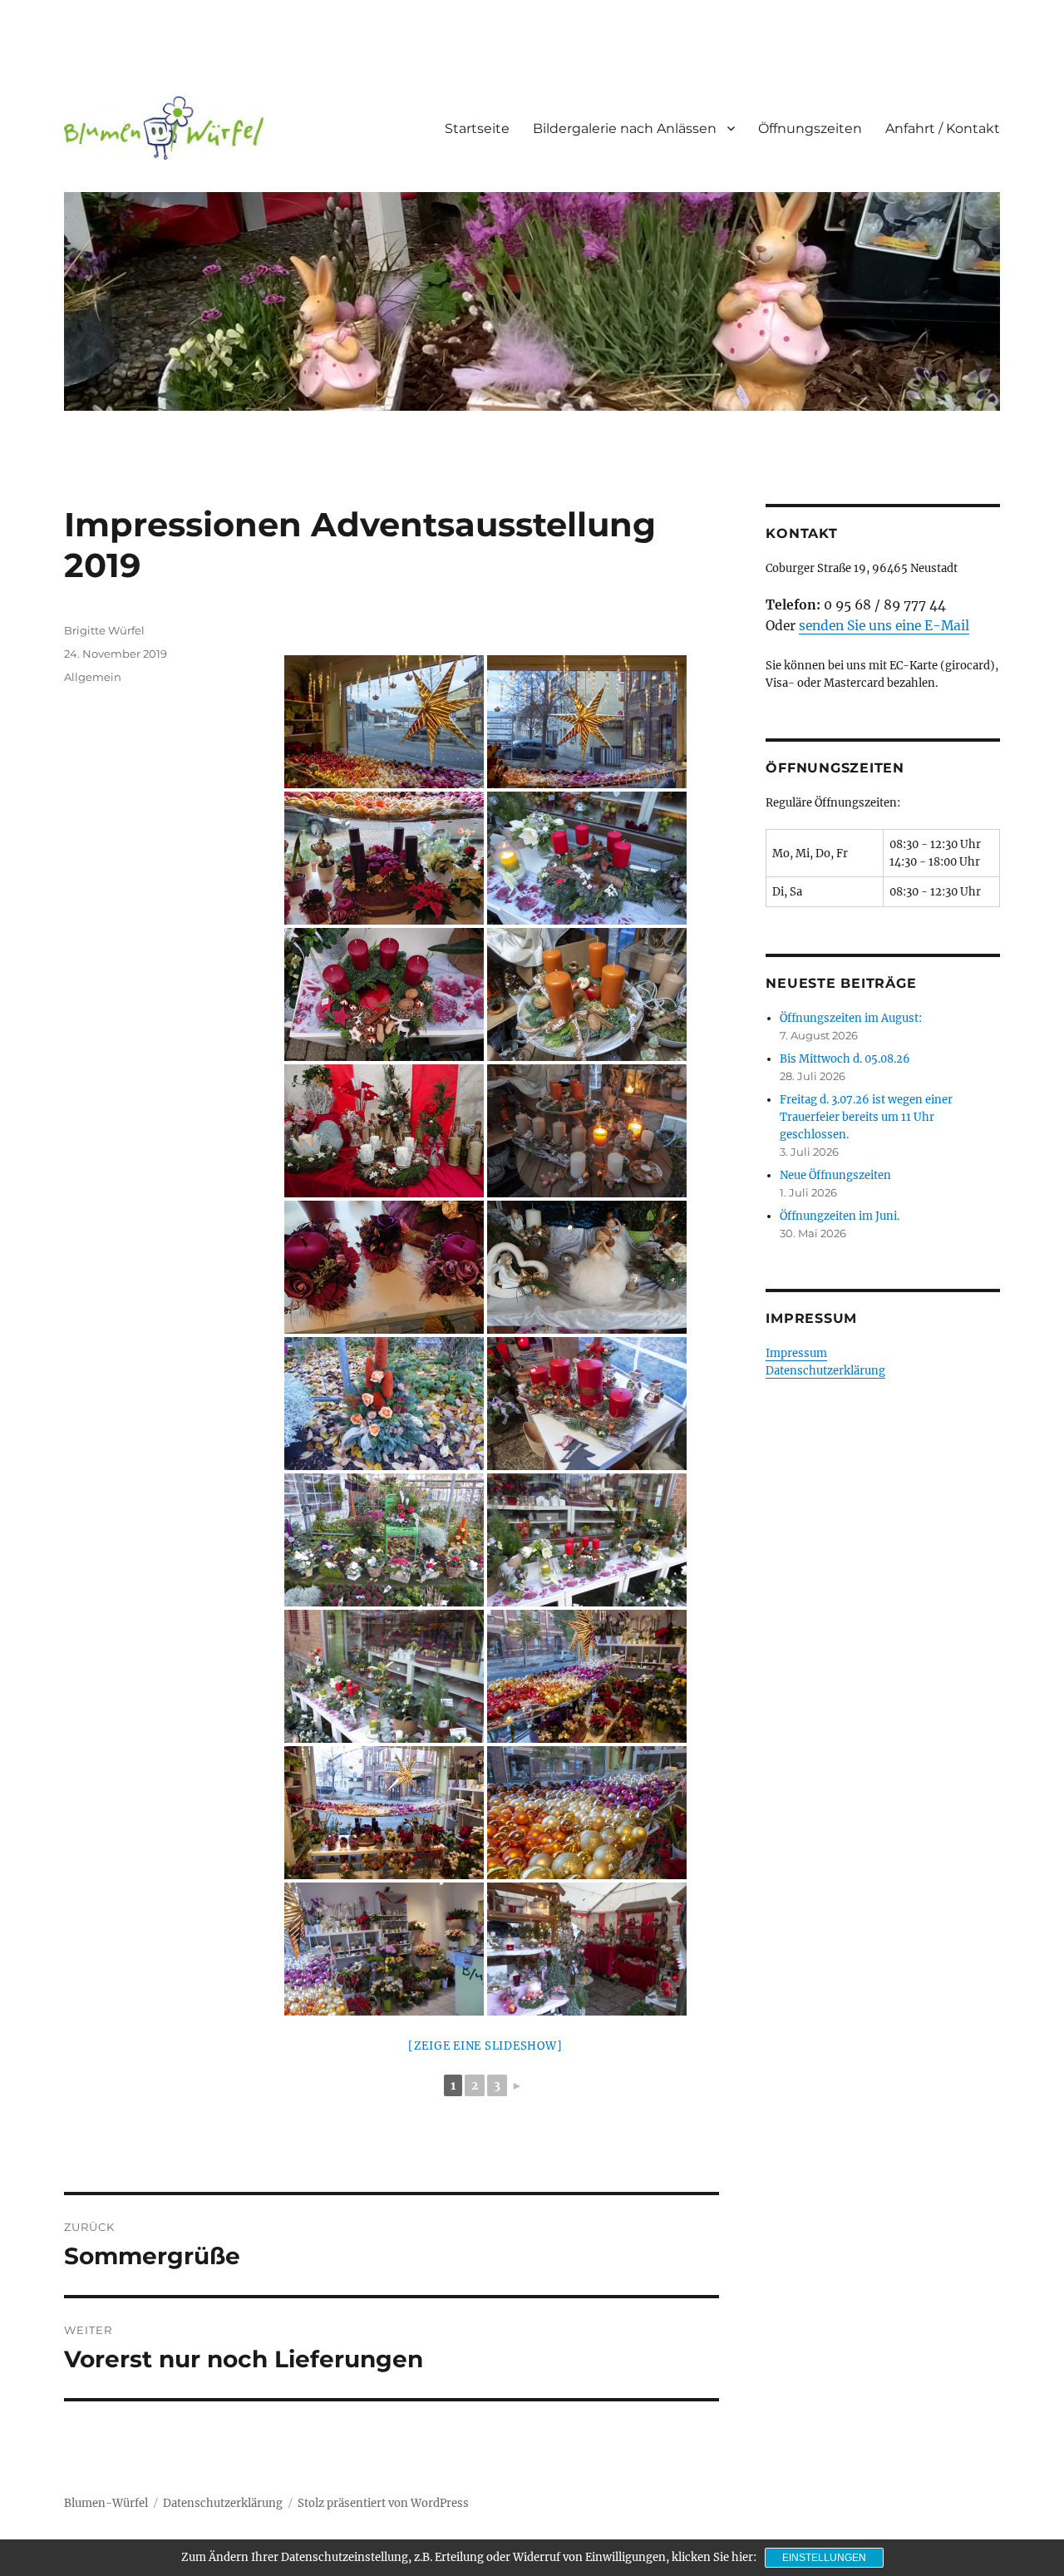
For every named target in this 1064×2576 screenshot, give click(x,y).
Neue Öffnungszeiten (835, 1175)
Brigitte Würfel (104, 630)
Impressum (796, 1353)
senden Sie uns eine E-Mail (884, 626)
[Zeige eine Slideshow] (485, 2046)
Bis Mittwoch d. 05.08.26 (845, 1059)
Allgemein (93, 677)
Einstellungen (824, 2558)
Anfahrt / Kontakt (943, 128)
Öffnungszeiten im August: (851, 1018)
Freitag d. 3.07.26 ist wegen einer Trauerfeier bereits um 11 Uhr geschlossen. (866, 1117)
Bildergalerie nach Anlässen (625, 128)
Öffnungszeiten (810, 128)
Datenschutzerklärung (825, 1371)
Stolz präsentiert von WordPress (383, 2503)
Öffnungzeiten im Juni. (840, 1216)
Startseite (477, 128)
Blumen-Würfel (106, 2503)
